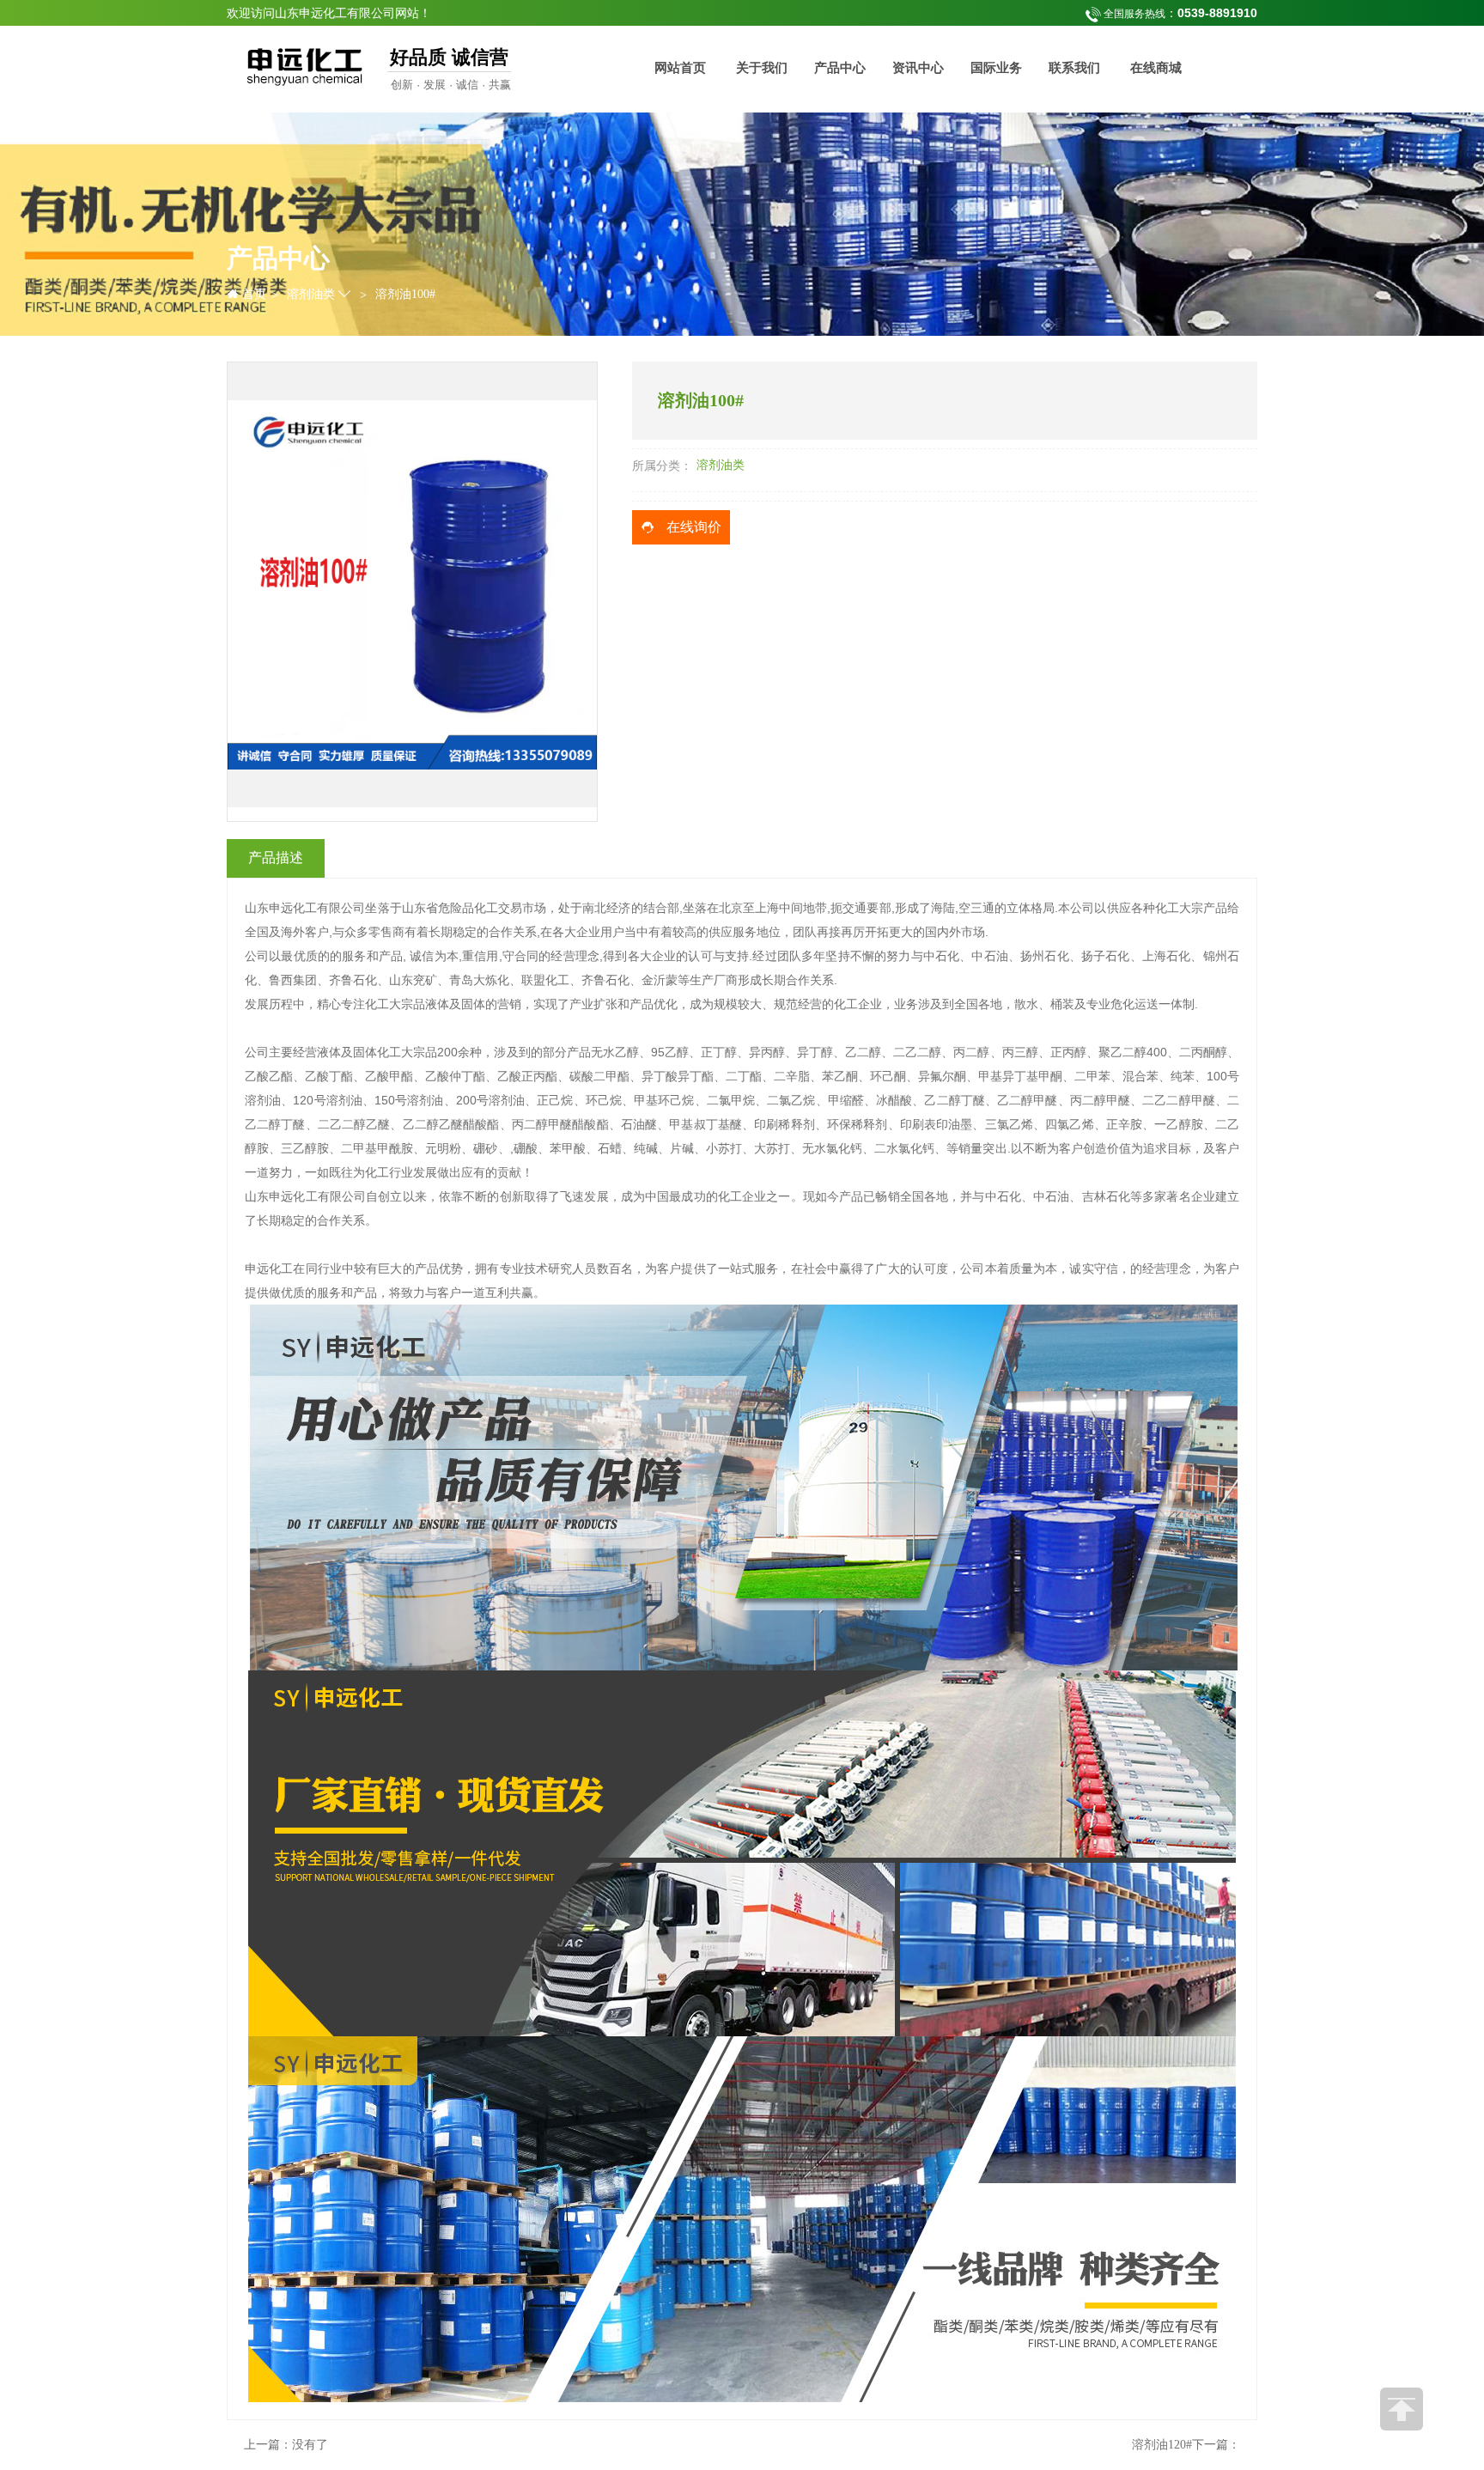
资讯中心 (918, 68)
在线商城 (1156, 68)
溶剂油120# (1162, 2445)
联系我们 (1074, 68)
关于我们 (762, 68)
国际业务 (996, 68)
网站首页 (680, 68)
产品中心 (840, 68)
